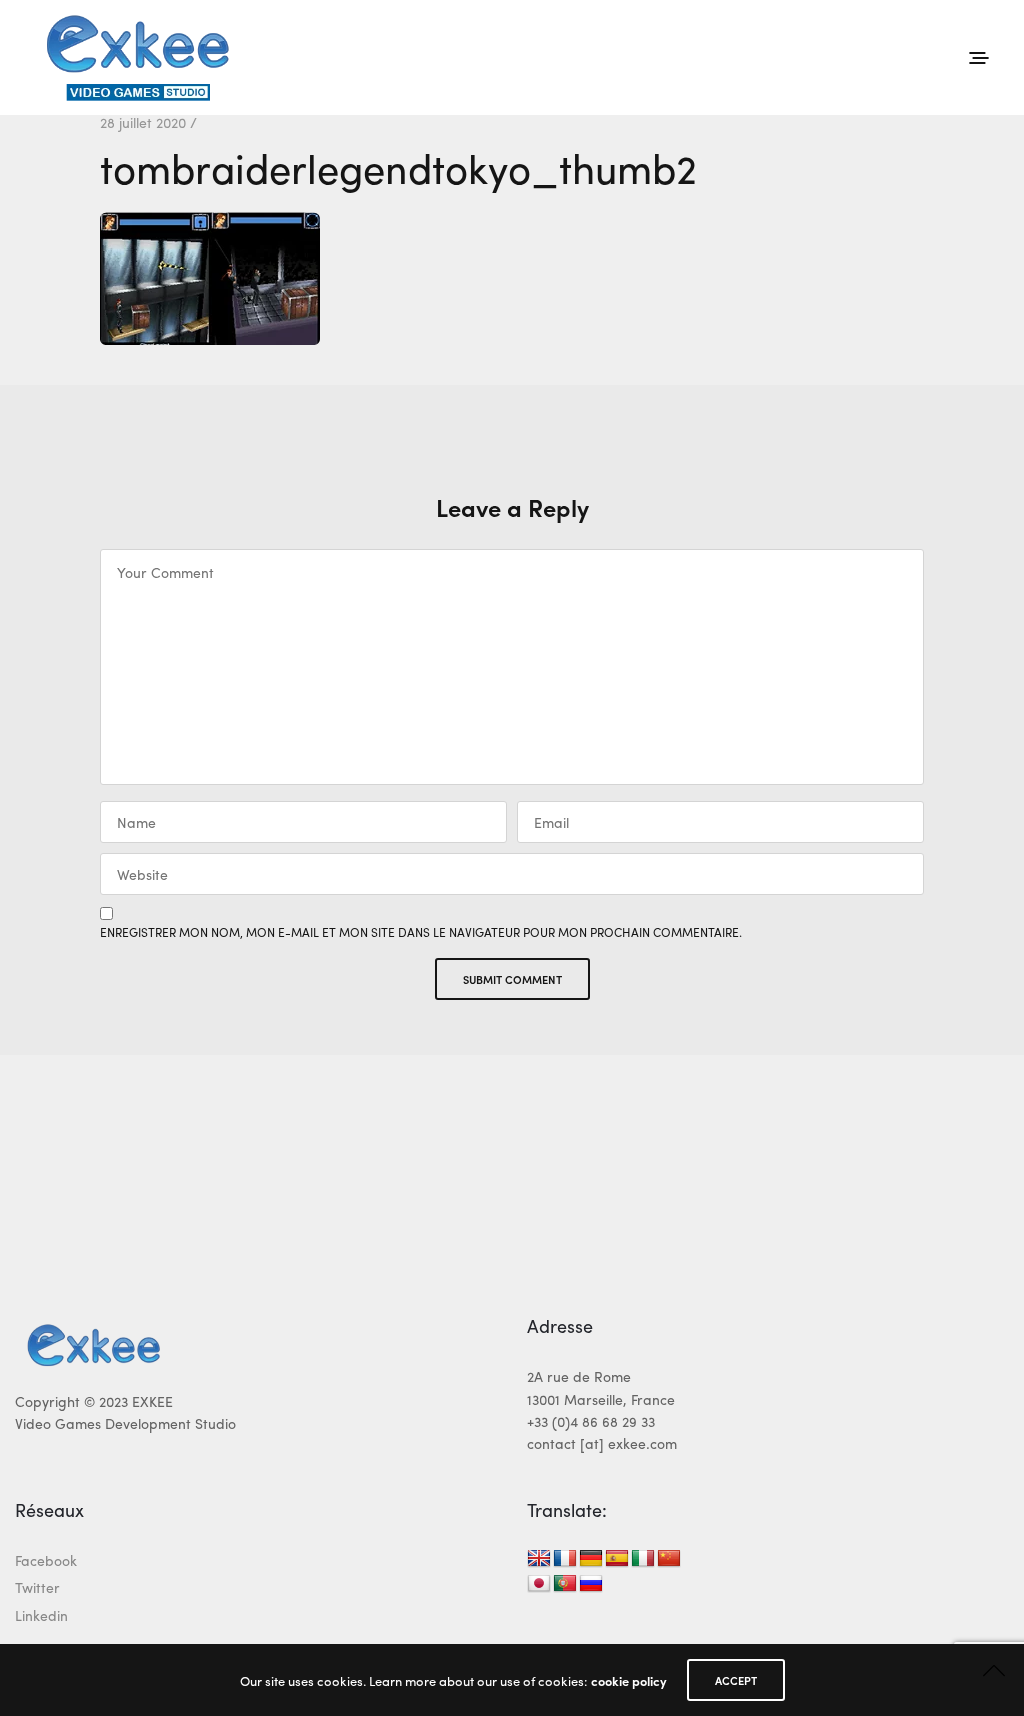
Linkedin (41, 1615)
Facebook (46, 1560)
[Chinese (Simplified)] (669, 1559)
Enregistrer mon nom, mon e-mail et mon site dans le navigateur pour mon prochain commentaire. (421, 932)
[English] (539, 1559)
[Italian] (643, 1559)
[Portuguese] (565, 1584)
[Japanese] (539, 1584)
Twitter (37, 1587)
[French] (565, 1559)
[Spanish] (617, 1559)
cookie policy (629, 1680)
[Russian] (591, 1584)
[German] (591, 1559)
